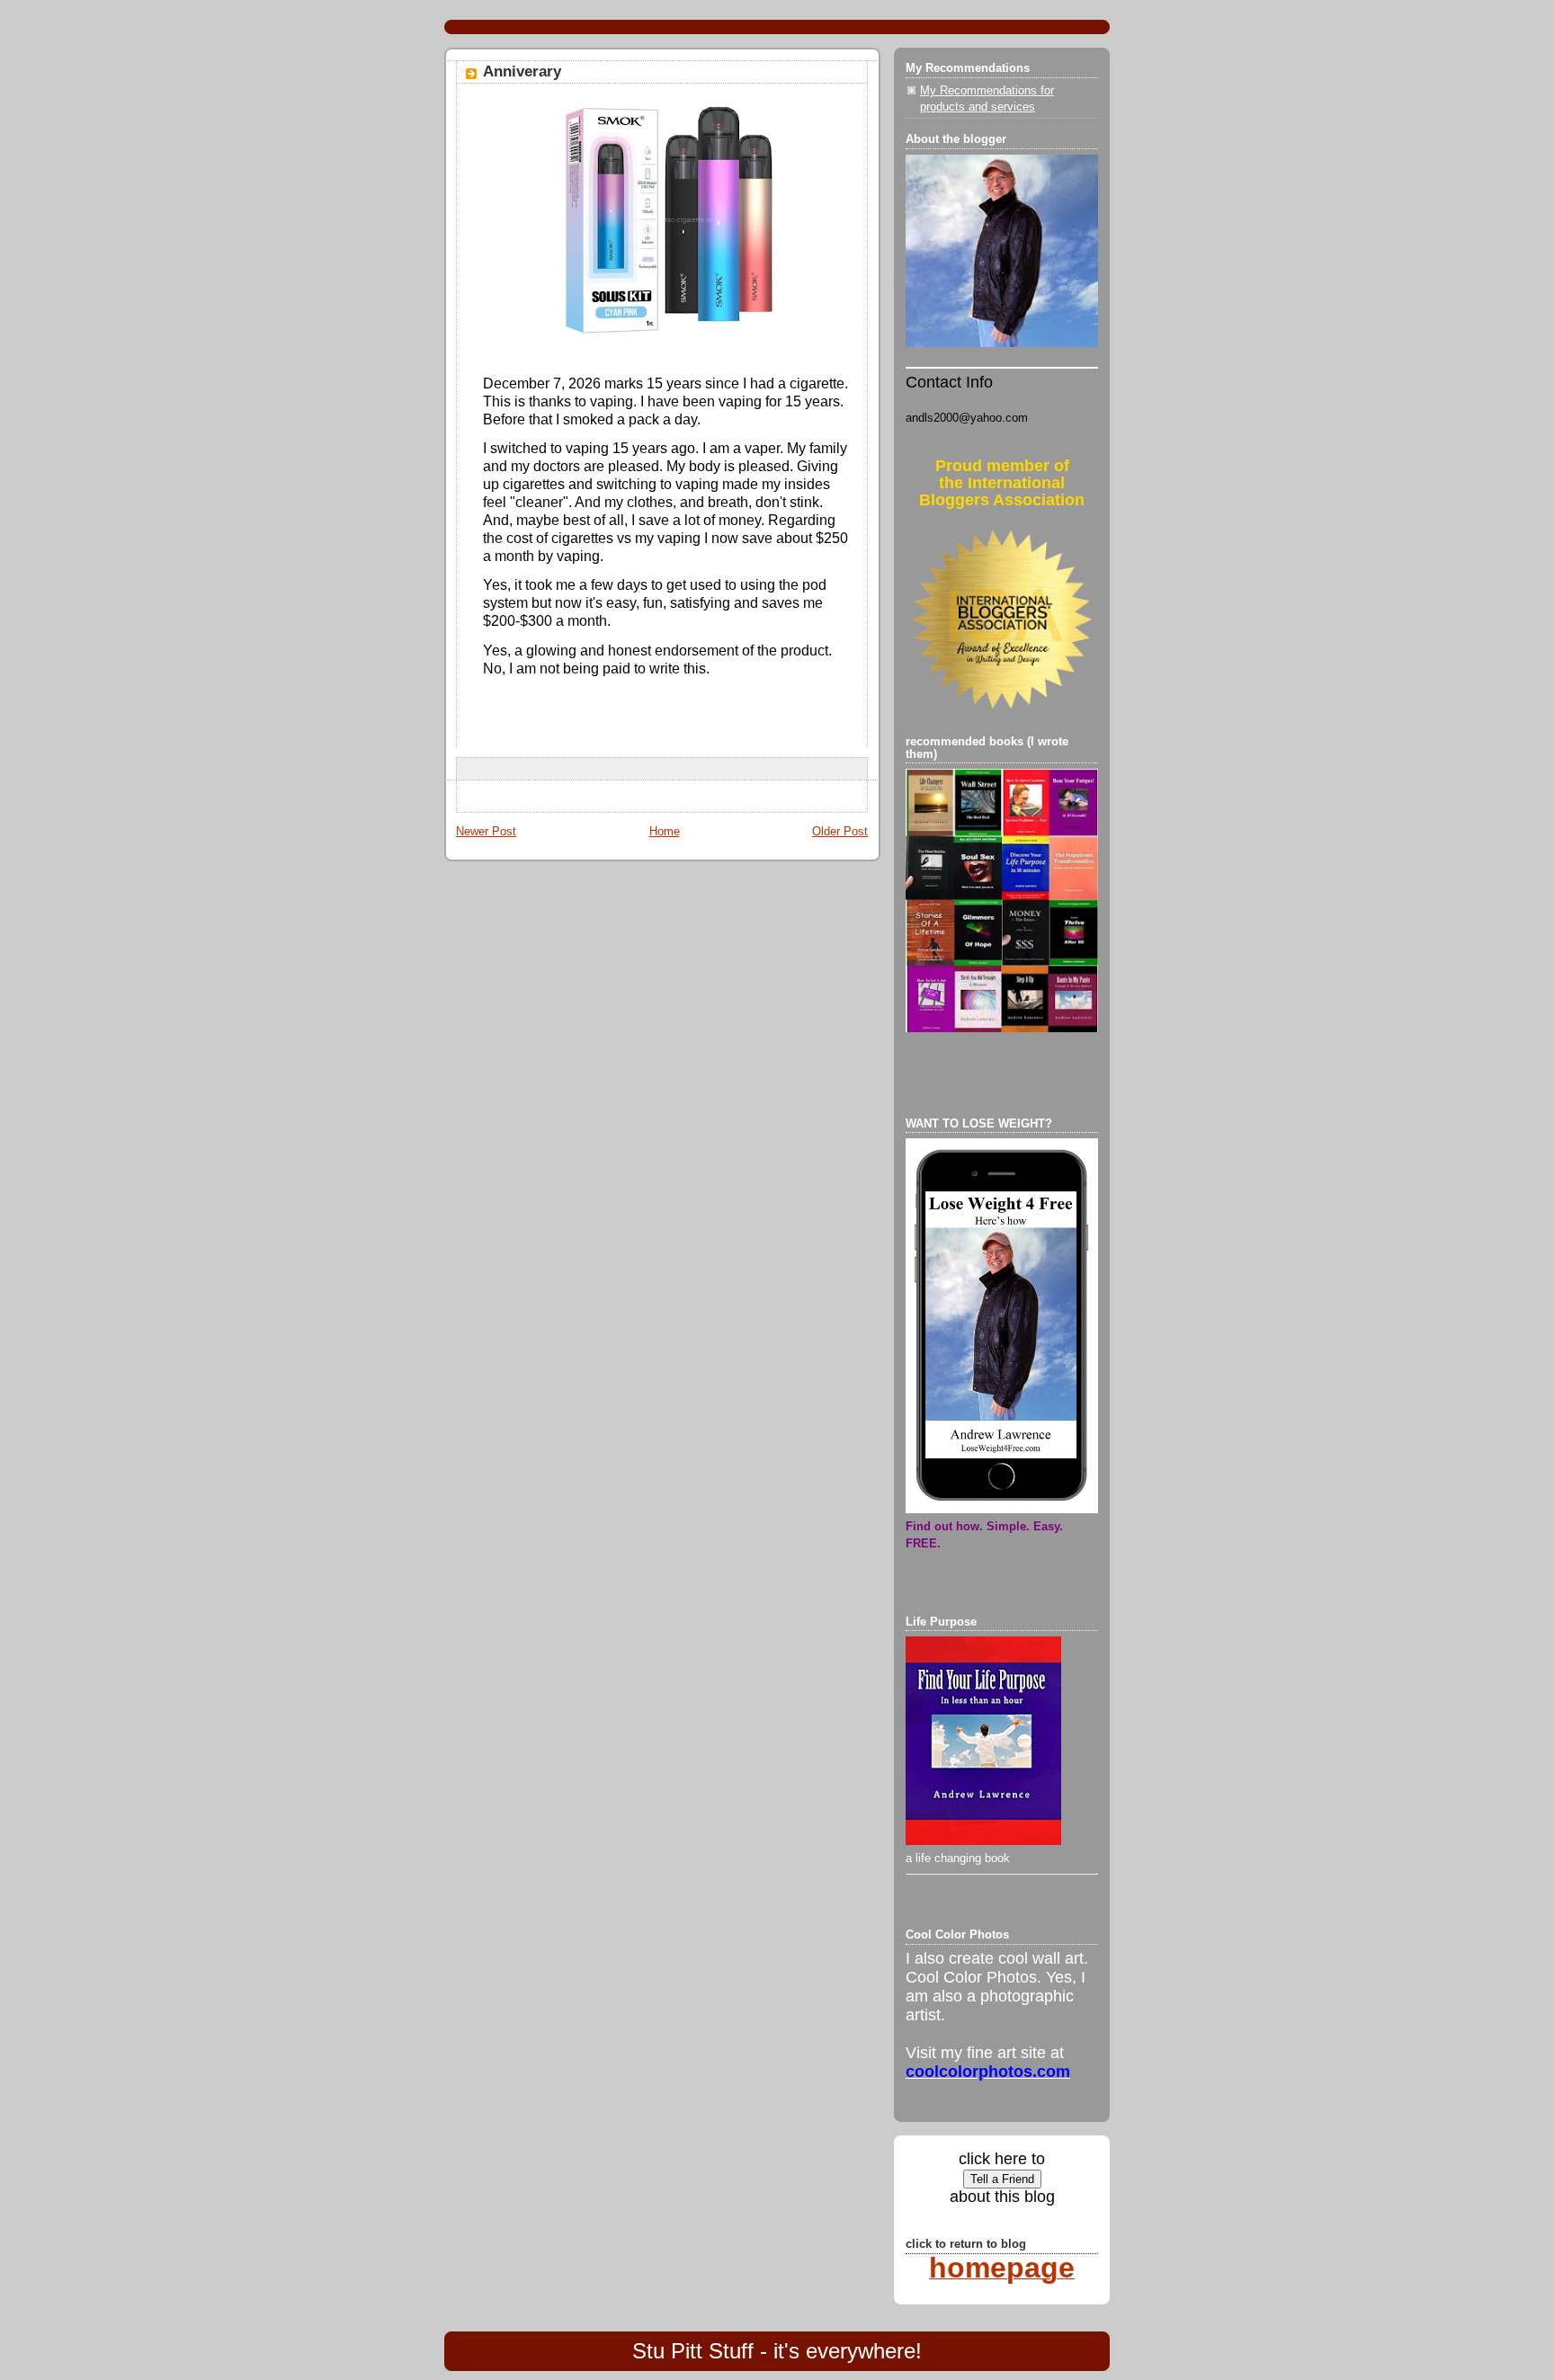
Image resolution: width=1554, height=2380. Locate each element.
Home (665, 832)
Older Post (840, 832)
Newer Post (486, 832)
